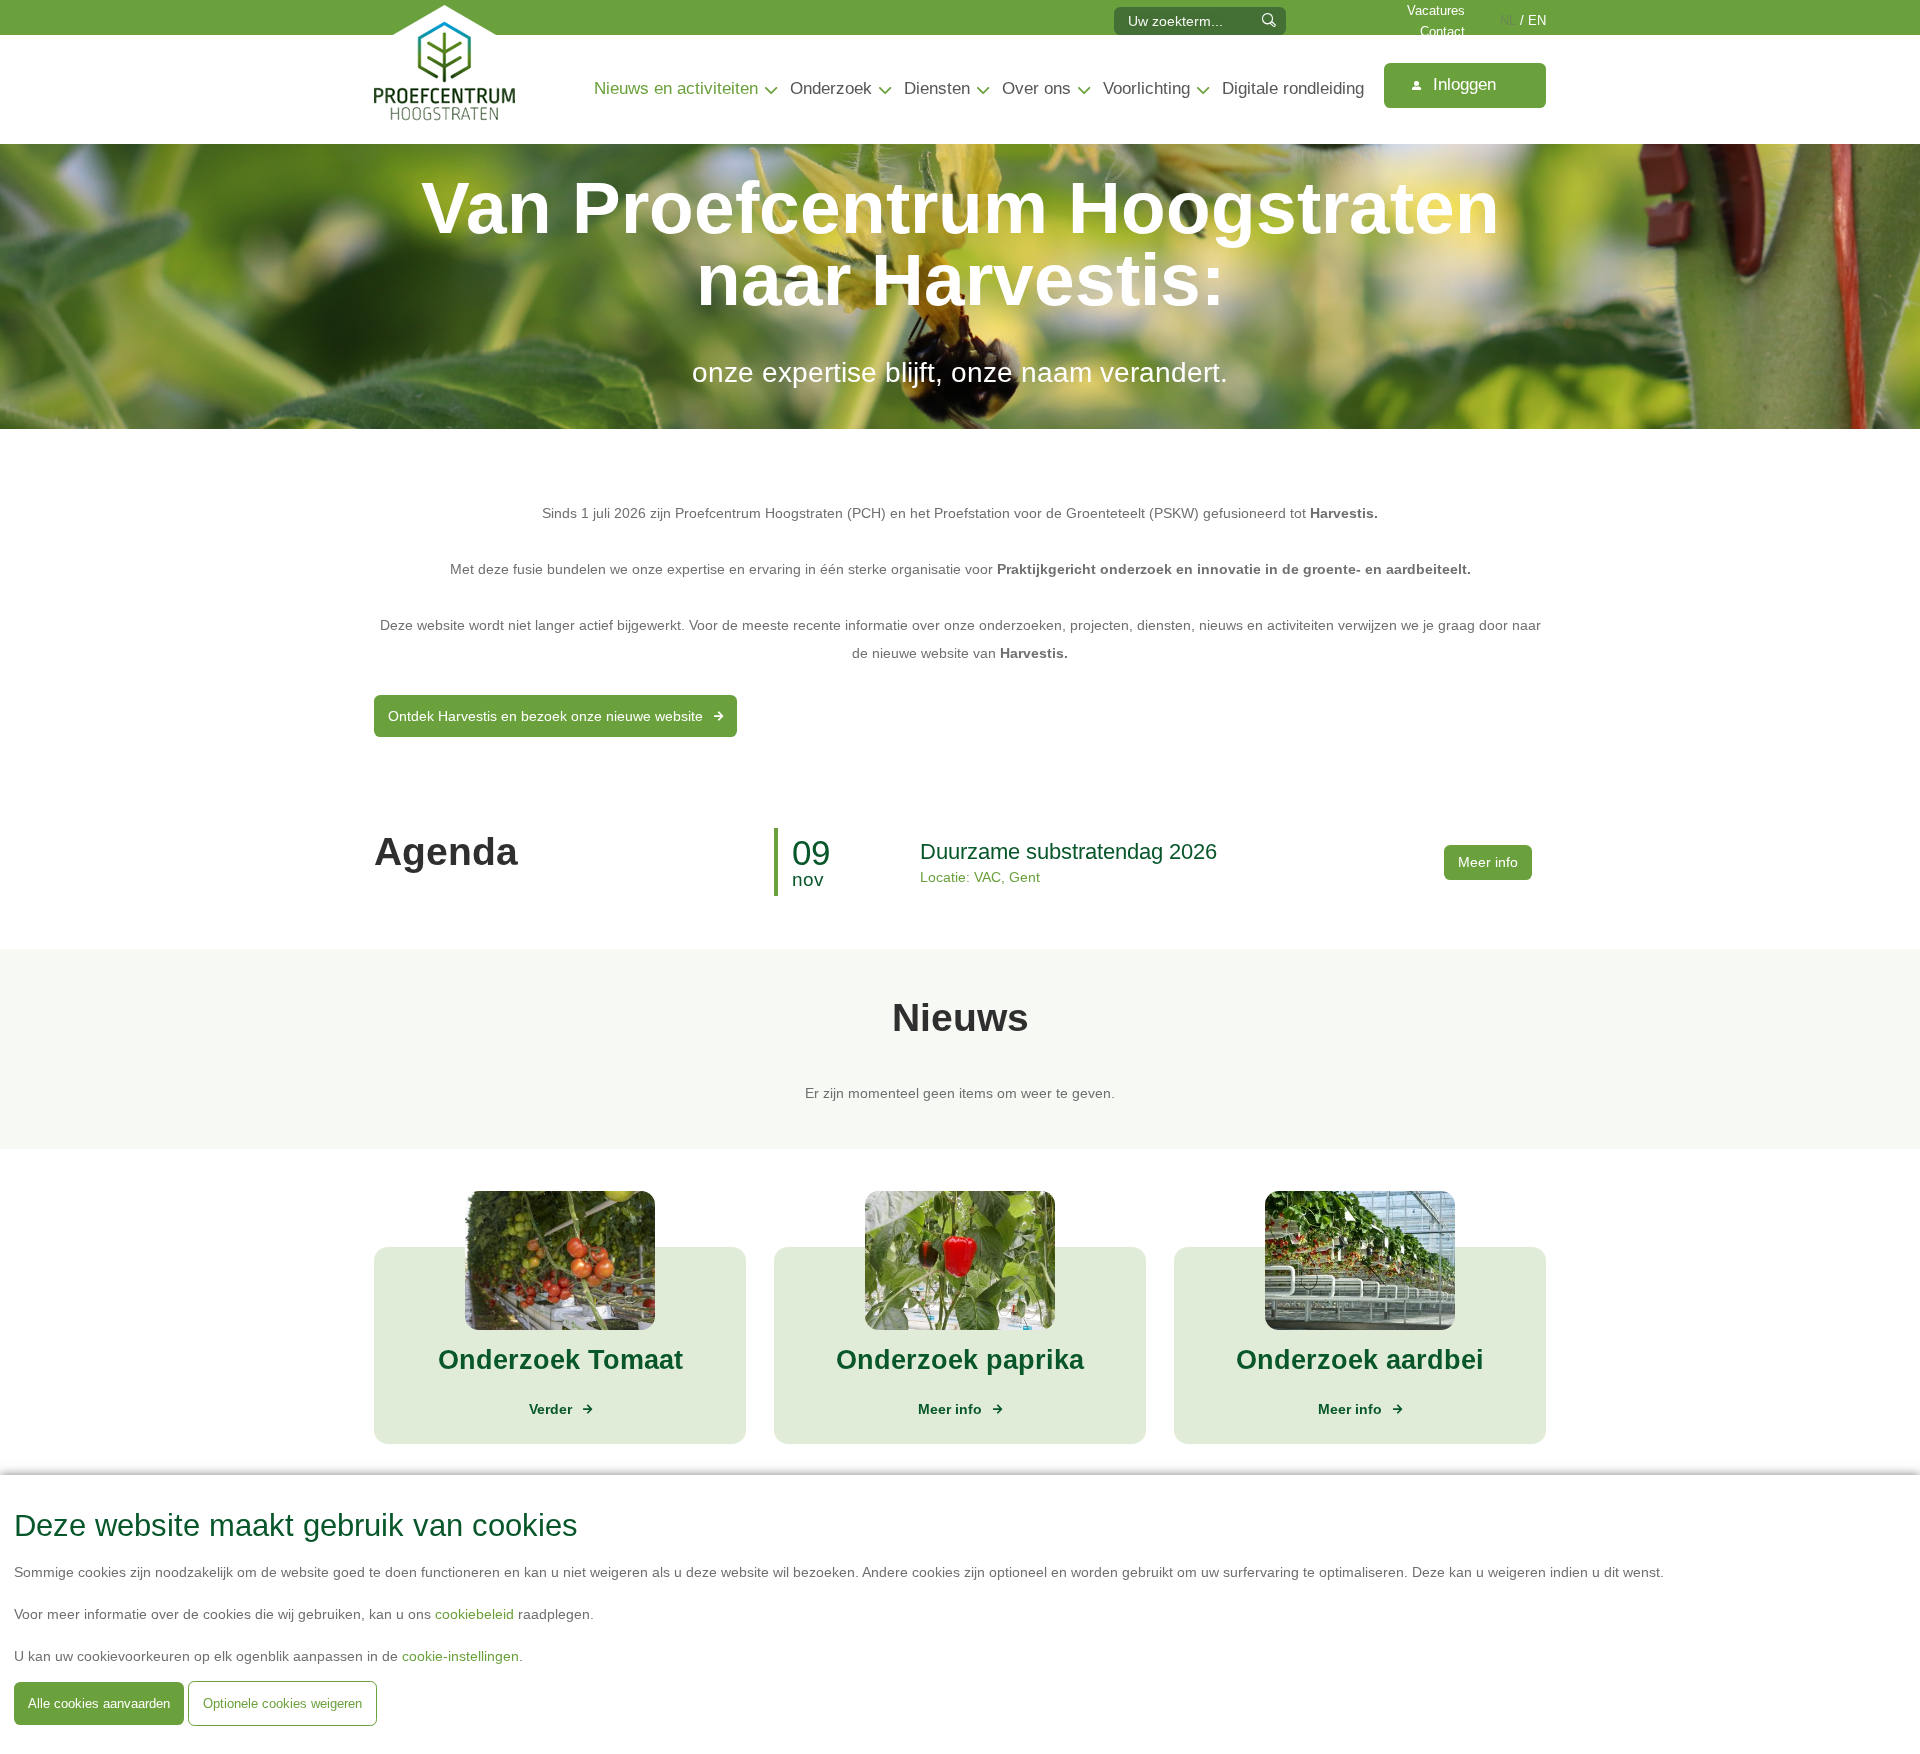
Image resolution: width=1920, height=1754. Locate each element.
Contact (1442, 32)
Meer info (1488, 862)
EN (1537, 21)
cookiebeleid (474, 1614)
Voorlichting (1146, 88)
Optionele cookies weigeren (282, 1703)
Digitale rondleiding (1293, 88)
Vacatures (1436, 11)
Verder (550, 1409)
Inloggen (1462, 84)
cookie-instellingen (460, 1656)
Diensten (937, 88)
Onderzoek (831, 88)
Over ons (1036, 88)
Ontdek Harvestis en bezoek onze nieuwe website (547, 716)
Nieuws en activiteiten (676, 88)
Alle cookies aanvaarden (99, 1703)
